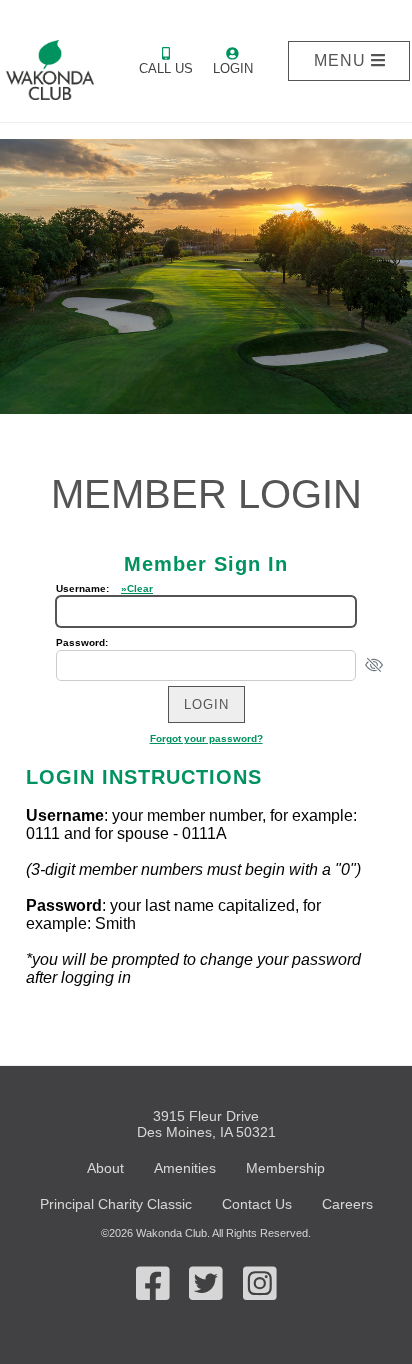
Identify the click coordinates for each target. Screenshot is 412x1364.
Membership (285, 1168)
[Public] (51, 70)
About (105, 1168)
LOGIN (233, 68)
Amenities (185, 1168)
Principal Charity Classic (116, 1204)
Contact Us (257, 1204)
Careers (347, 1204)
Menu (342, 60)
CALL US (166, 68)
